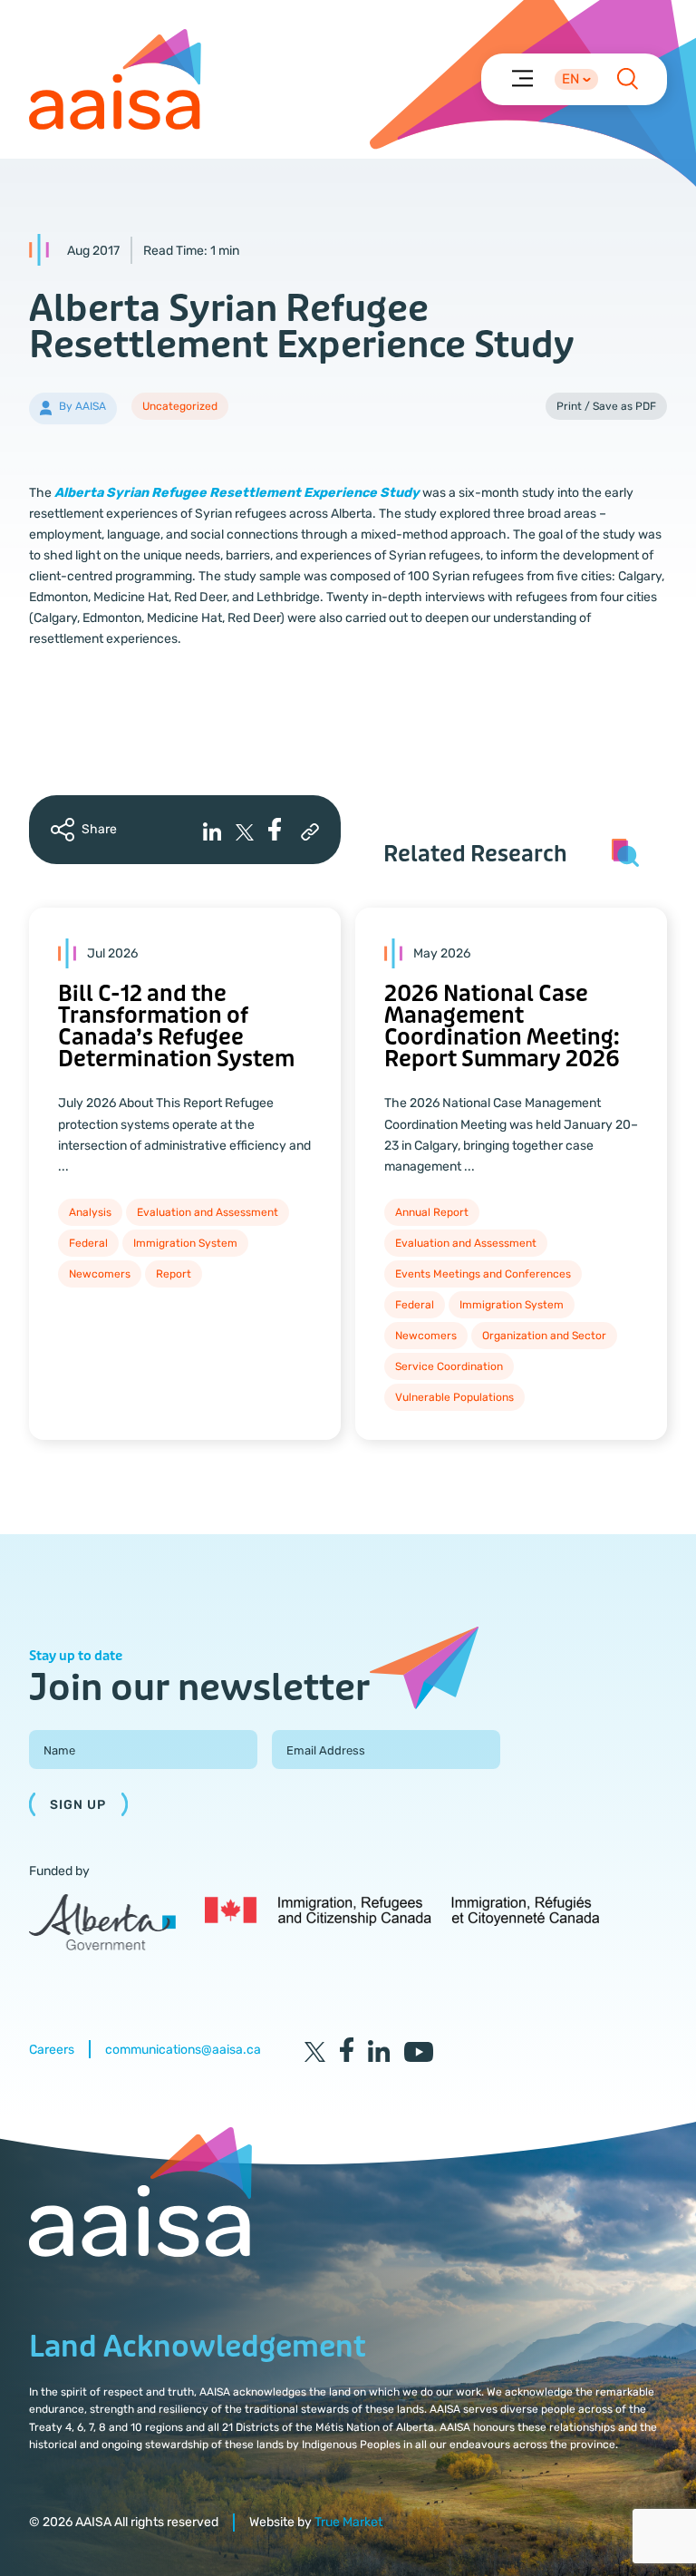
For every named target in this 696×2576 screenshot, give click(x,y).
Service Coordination (449, 1366)
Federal (88, 1243)
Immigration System (185, 1243)
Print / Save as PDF (606, 406)
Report (174, 1274)
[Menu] (522, 78)
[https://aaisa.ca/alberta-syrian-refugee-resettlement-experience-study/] (310, 832)
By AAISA (82, 406)
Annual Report (432, 1212)
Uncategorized (180, 406)
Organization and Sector (544, 1336)
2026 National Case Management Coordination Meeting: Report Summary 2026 (502, 1027)
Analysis (90, 1212)
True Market (348, 2522)
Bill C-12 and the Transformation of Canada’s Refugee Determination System (176, 1027)
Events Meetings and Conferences (483, 1274)
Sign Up (78, 1805)
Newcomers (100, 1274)
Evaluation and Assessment (208, 1212)
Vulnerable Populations (454, 1397)
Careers (52, 2050)
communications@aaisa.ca (183, 2050)
